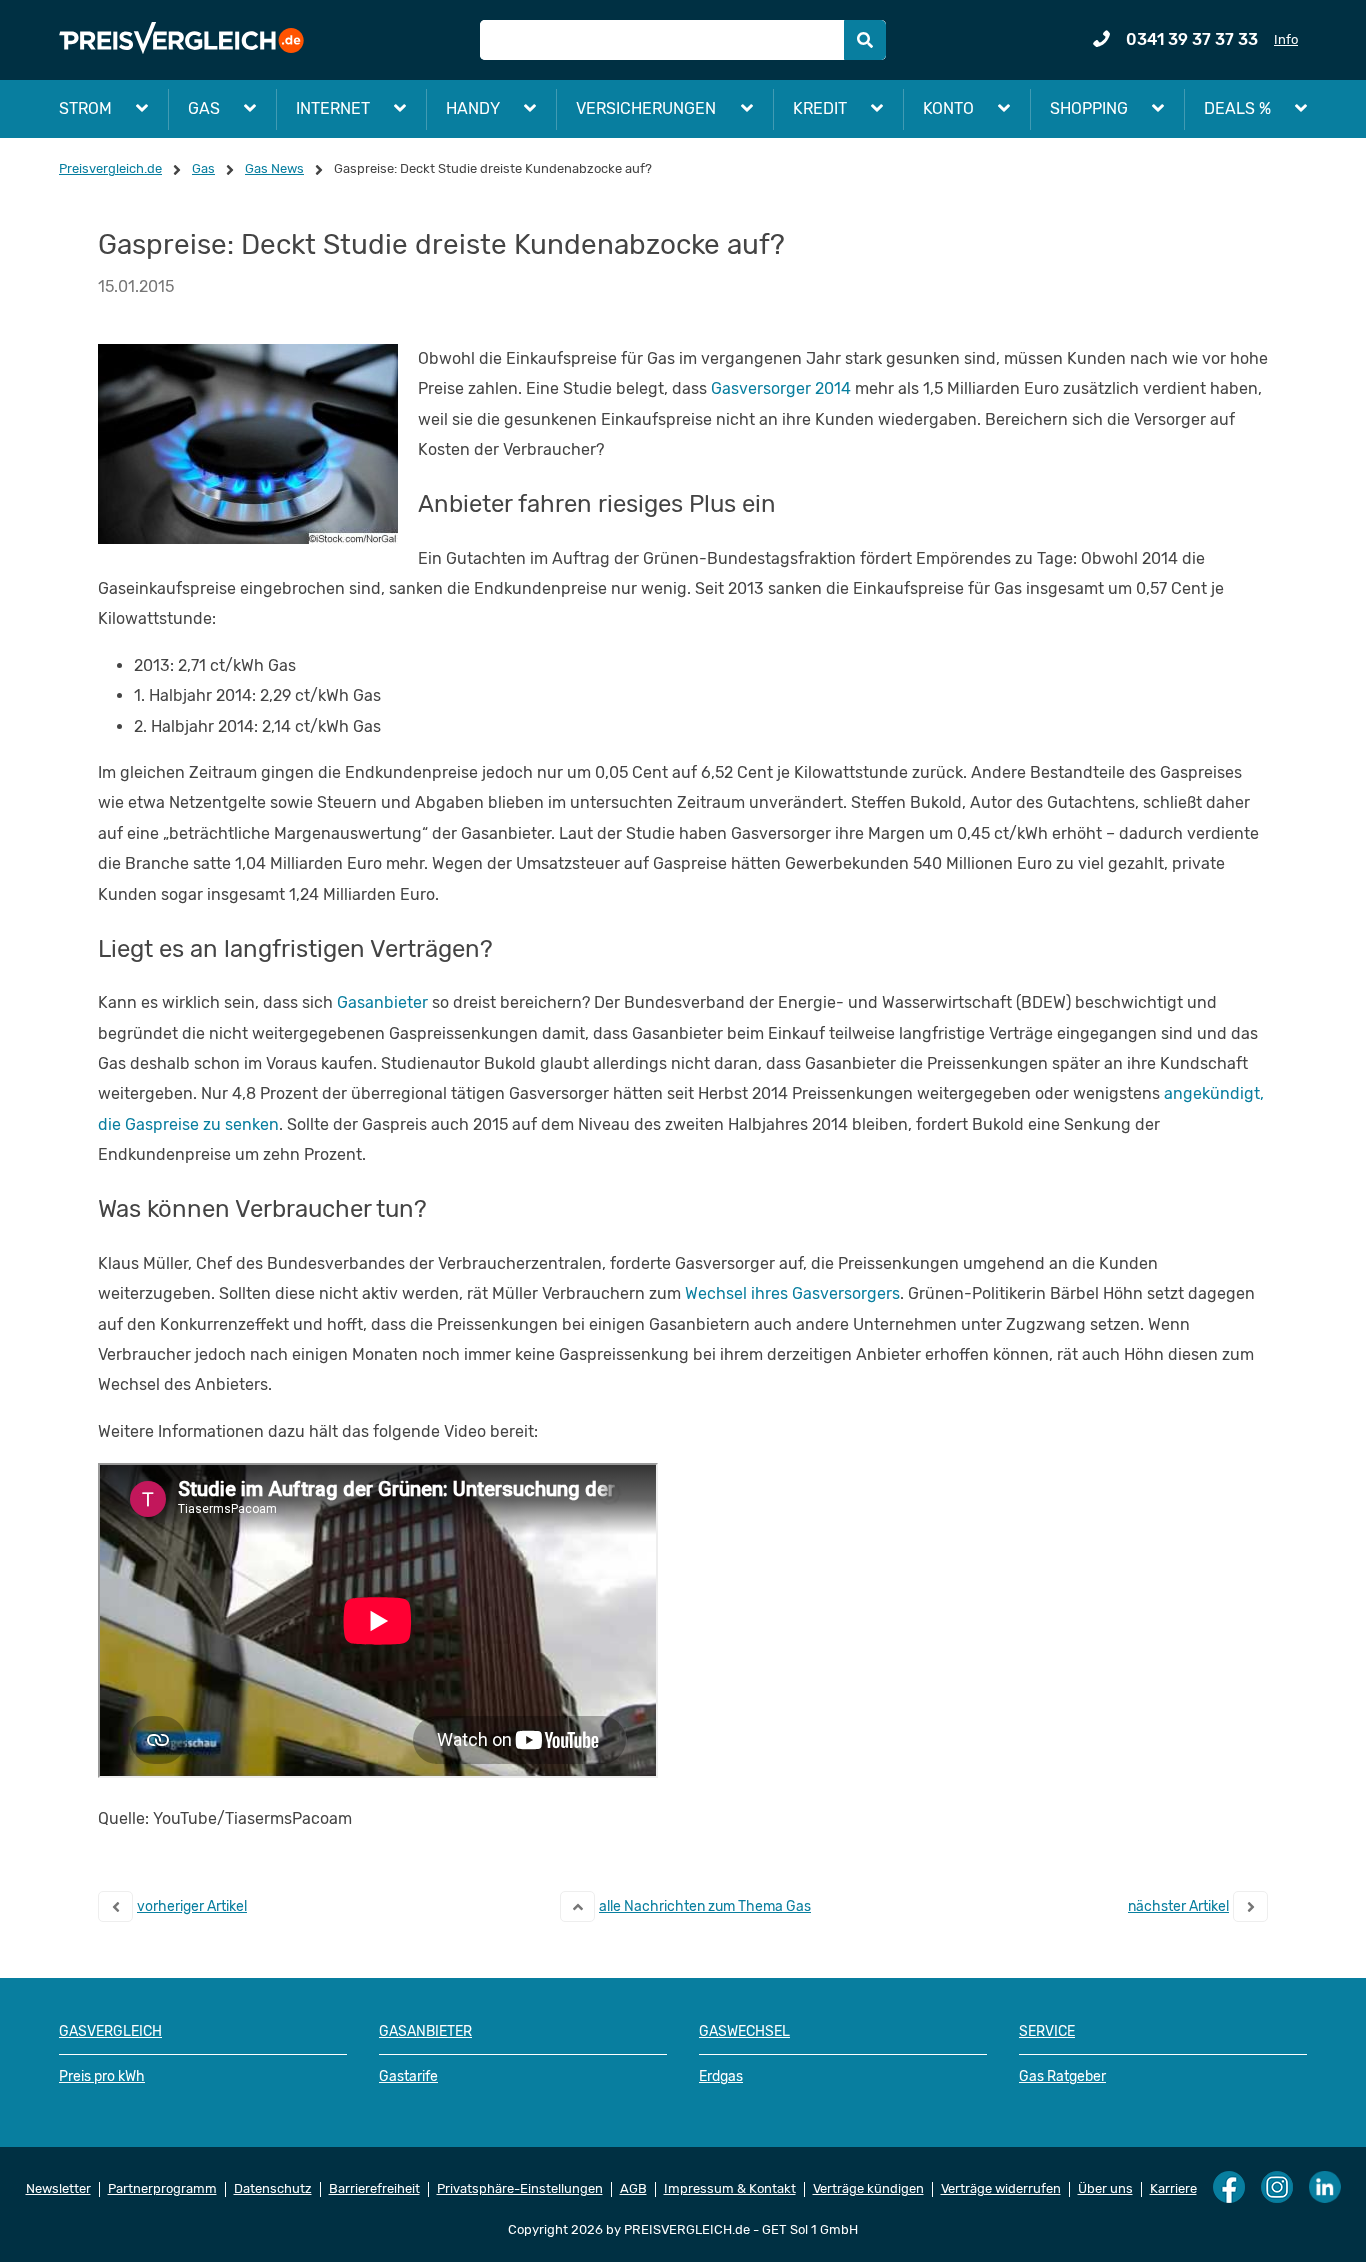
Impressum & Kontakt (730, 2189)
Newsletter (58, 2189)
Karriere (1173, 2189)
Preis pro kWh (102, 2076)
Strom (85, 108)
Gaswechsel (744, 2031)
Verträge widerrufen (1001, 2189)
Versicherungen (646, 108)
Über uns (1105, 2189)
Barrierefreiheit (374, 2189)
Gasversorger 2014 (781, 388)
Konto (948, 108)
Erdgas (721, 2076)
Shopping (1089, 108)
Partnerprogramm (162, 2189)
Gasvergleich (110, 2031)
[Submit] (865, 40)
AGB (633, 2189)
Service (1047, 2031)
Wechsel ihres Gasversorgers (792, 1293)
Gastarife (408, 2076)
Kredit (820, 108)
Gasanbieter (382, 1002)
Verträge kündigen (868, 2189)
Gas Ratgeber (1062, 2076)
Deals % (1237, 108)
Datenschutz (273, 2189)
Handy (473, 108)
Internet (333, 108)
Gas (204, 108)
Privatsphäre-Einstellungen (520, 2189)
